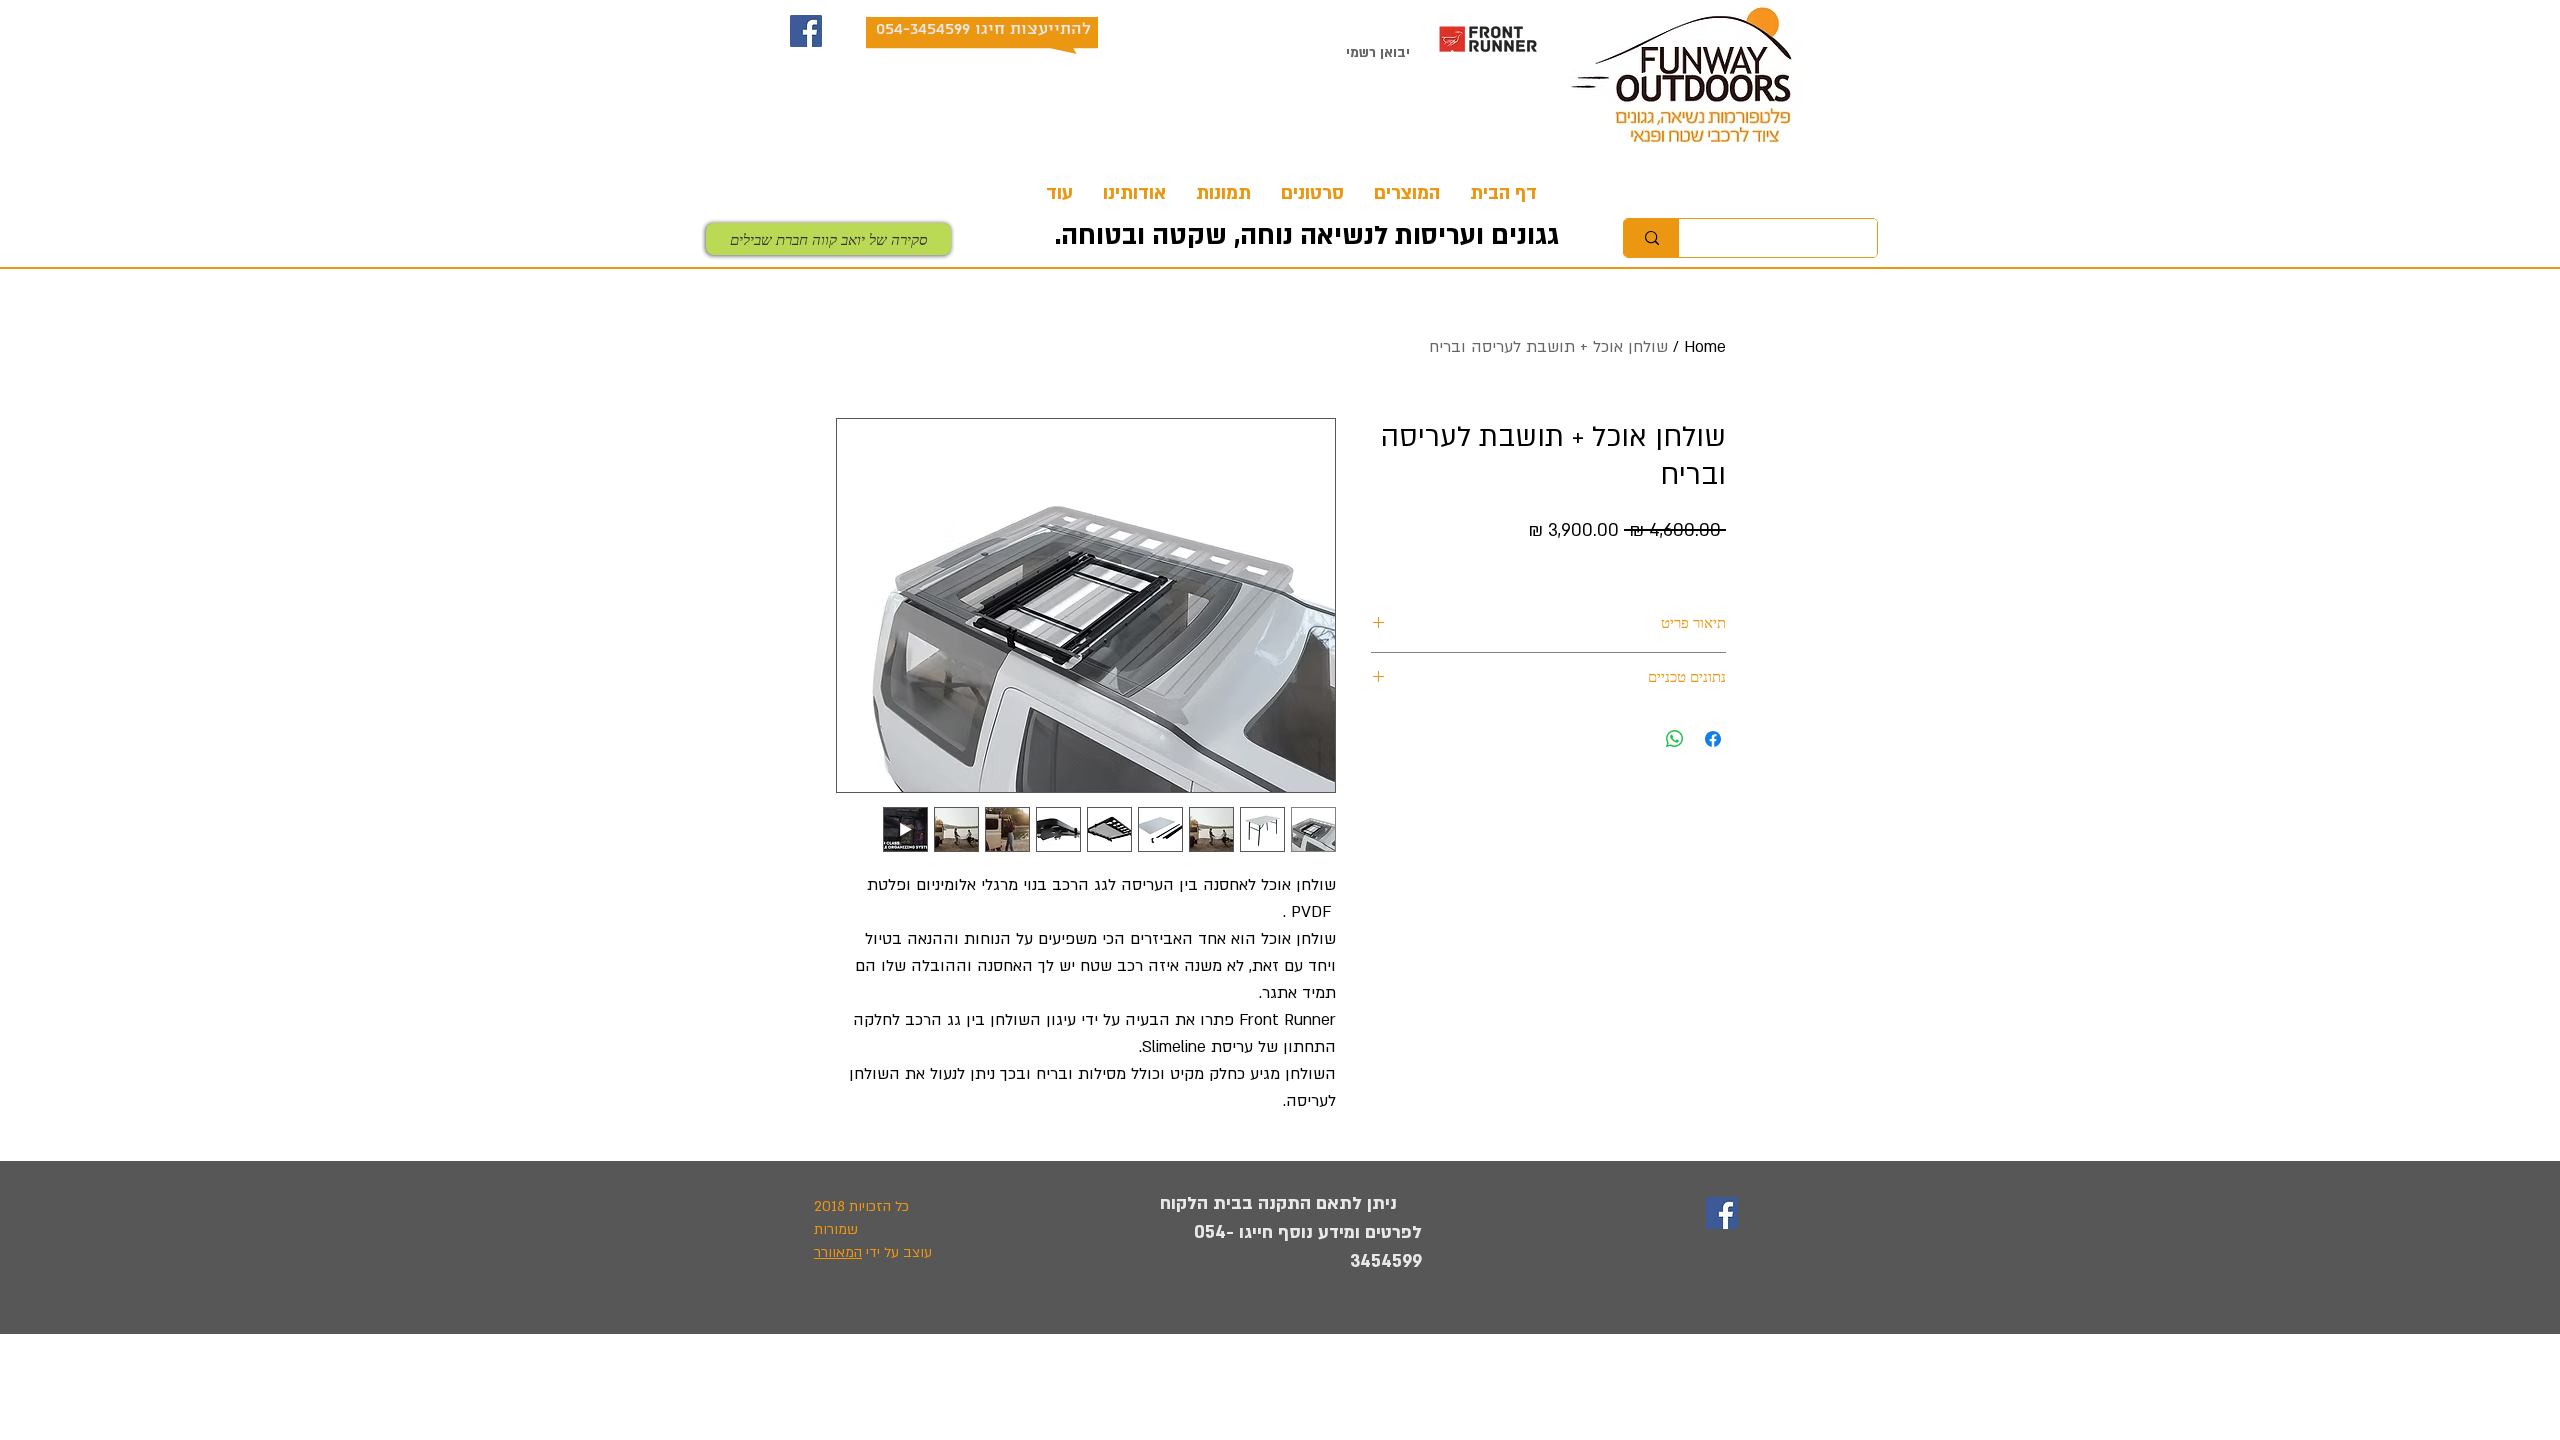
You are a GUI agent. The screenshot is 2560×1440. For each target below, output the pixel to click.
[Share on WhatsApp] (1675, 739)
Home (1705, 347)
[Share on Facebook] (1713, 739)
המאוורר (838, 1252)
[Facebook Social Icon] (806, 31)
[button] (1407, 194)
